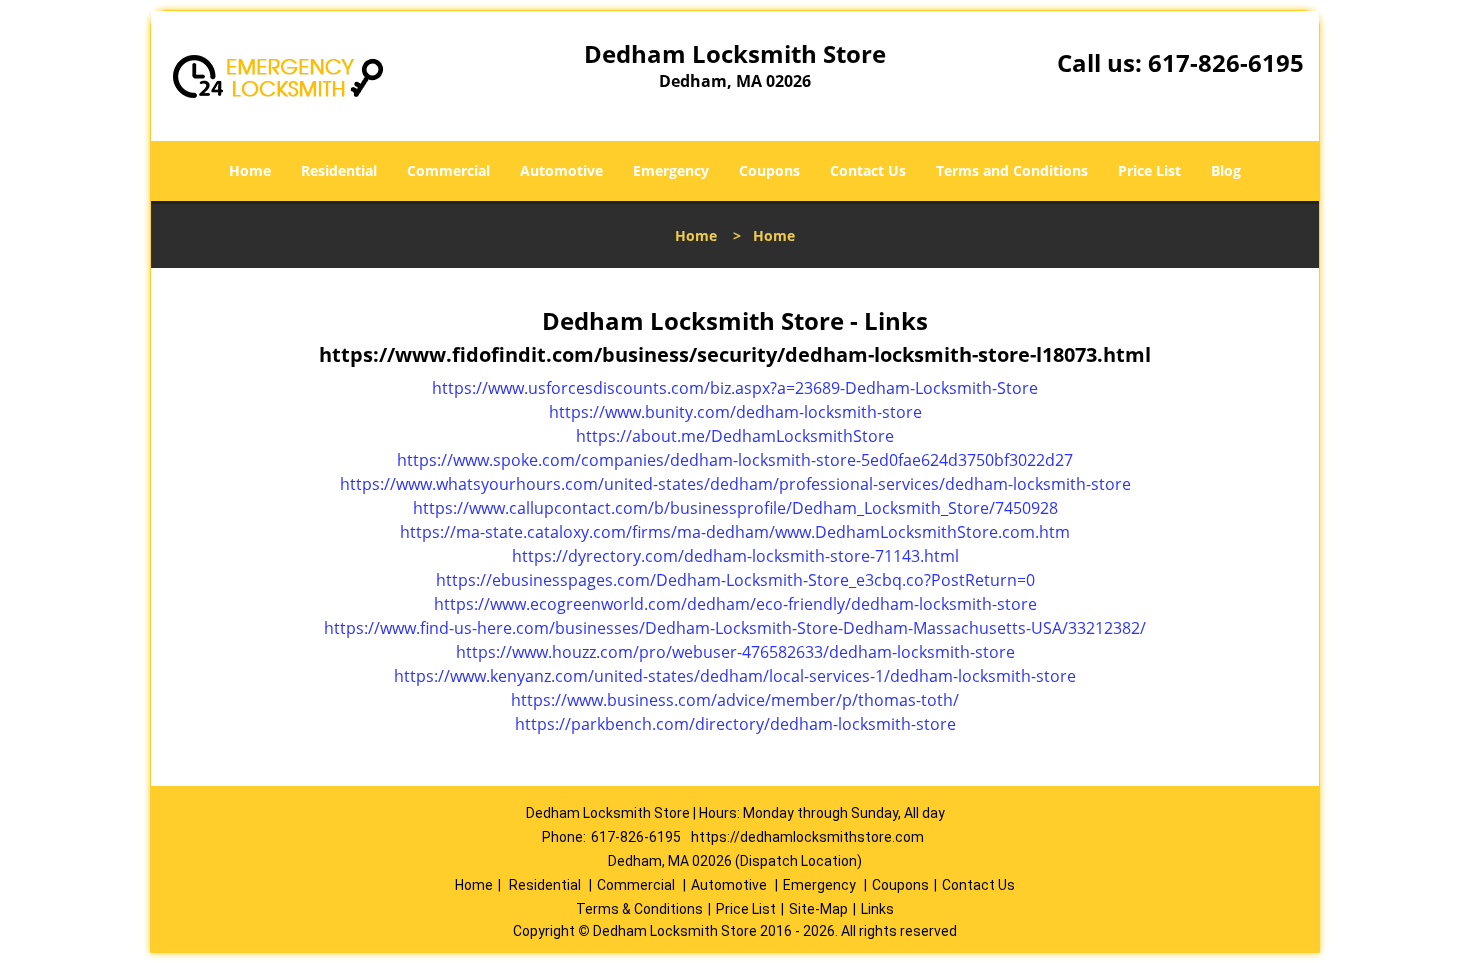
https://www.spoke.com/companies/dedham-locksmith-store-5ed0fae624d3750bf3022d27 (735, 460)
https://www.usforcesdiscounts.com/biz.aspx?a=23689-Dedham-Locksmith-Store (735, 388)
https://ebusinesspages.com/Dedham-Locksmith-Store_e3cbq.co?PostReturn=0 (735, 580)
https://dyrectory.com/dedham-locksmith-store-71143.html (735, 556)
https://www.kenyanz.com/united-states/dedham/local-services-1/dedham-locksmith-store (735, 676)
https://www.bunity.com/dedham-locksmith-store (735, 412)
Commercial (448, 170)
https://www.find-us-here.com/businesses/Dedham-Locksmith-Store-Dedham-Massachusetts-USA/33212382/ (735, 628)
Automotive (561, 170)
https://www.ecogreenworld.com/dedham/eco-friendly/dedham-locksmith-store (735, 604)
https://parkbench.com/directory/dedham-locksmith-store (735, 724)
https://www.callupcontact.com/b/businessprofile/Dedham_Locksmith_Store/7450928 (735, 508)
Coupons (769, 170)
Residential (339, 170)
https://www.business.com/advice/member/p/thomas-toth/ (735, 700)
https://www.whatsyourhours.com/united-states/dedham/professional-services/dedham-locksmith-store (735, 484)
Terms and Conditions (1012, 170)
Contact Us (868, 170)
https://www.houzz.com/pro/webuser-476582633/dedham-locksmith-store (735, 652)
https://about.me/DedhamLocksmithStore (735, 436)
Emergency (671, 170)
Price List (1149, 170)
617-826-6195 (1226, 62)
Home (250, 170)
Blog (1226, 170)
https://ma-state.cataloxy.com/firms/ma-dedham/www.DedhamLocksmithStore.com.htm (735, 532)
